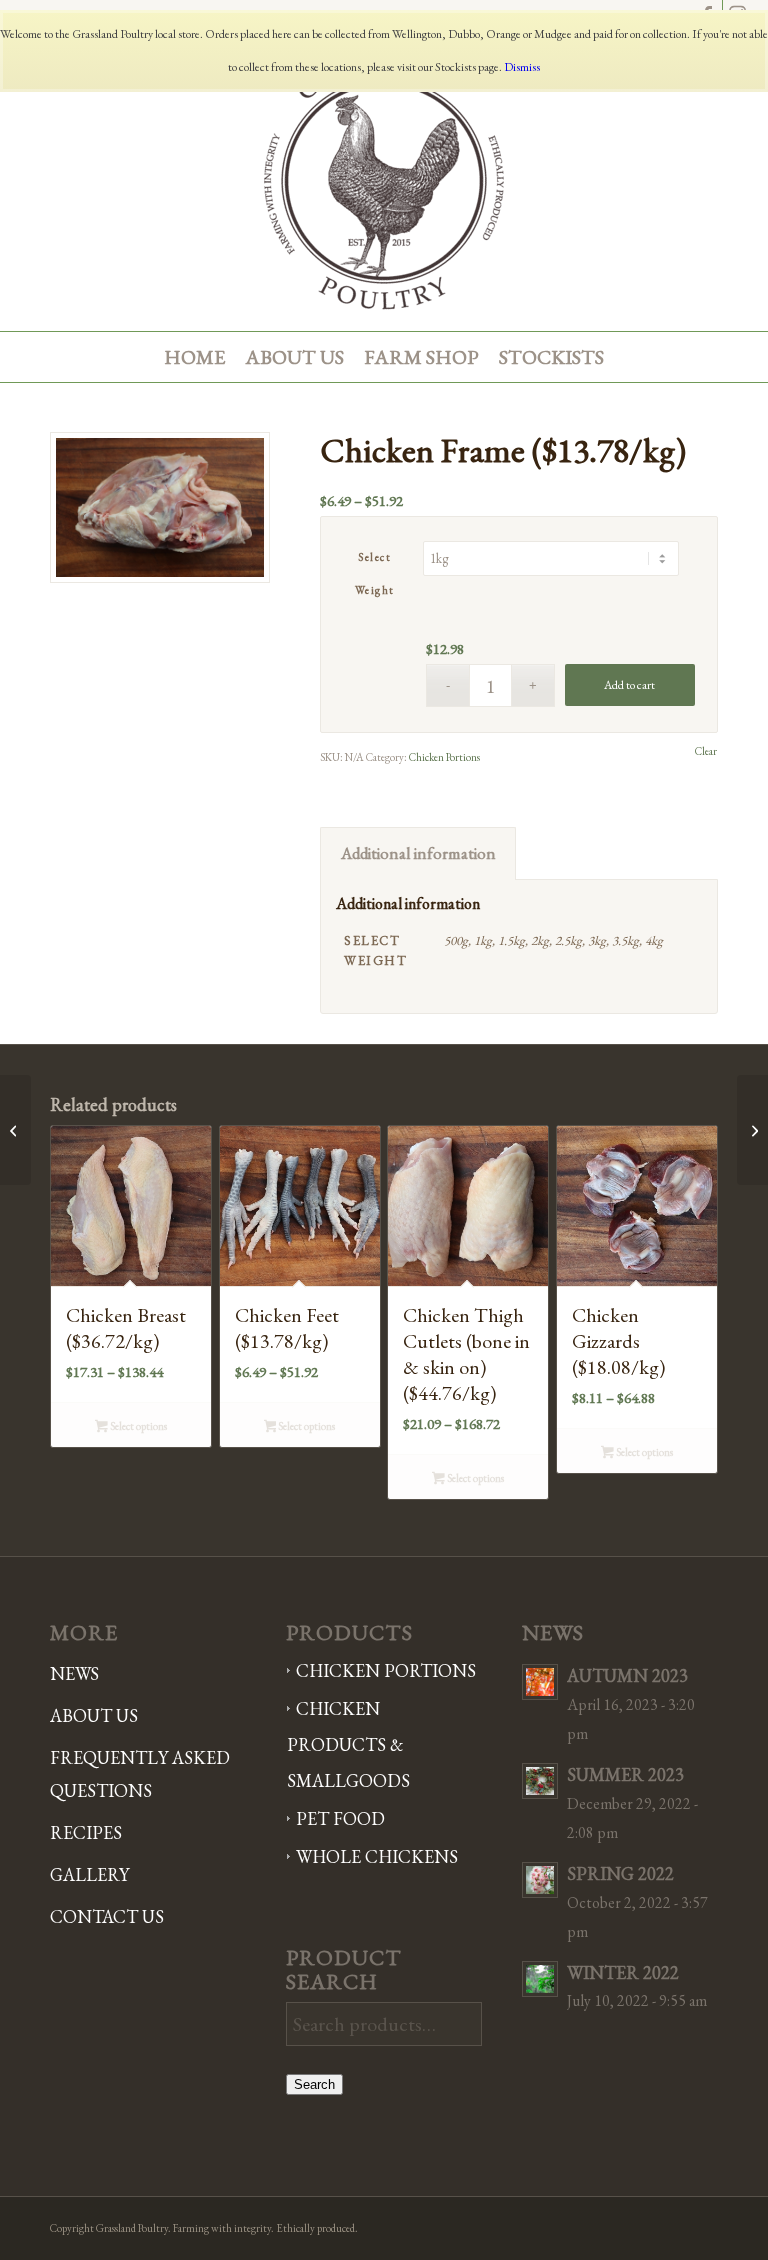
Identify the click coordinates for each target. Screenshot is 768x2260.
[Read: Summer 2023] (540, 1781)
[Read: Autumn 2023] (540, 1682)
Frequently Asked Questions (140, 1774)
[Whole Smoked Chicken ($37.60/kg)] (752, 1130)
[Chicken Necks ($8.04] (15, 1130)
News (74, 1673)
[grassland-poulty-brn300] (384, 181)
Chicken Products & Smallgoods (348, 1744)
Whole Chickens (377, 1856)
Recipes (86, 1832)
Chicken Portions (444, 757)
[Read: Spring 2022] (540, 1880)
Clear (706, 751)
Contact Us (107, 1916)
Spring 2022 (620, 1873)
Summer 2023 (625, 1774)
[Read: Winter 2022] (540, 1979)
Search (314, 2084)
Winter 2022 (623, 1972)
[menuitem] (194, 357)
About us (94, 1715)
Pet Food (340, 1818)
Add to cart (629, 685)
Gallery (89, 1874)
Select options (137, 1426)
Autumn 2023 (627, 1675)
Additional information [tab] (418, 853)
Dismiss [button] (522, 67)
